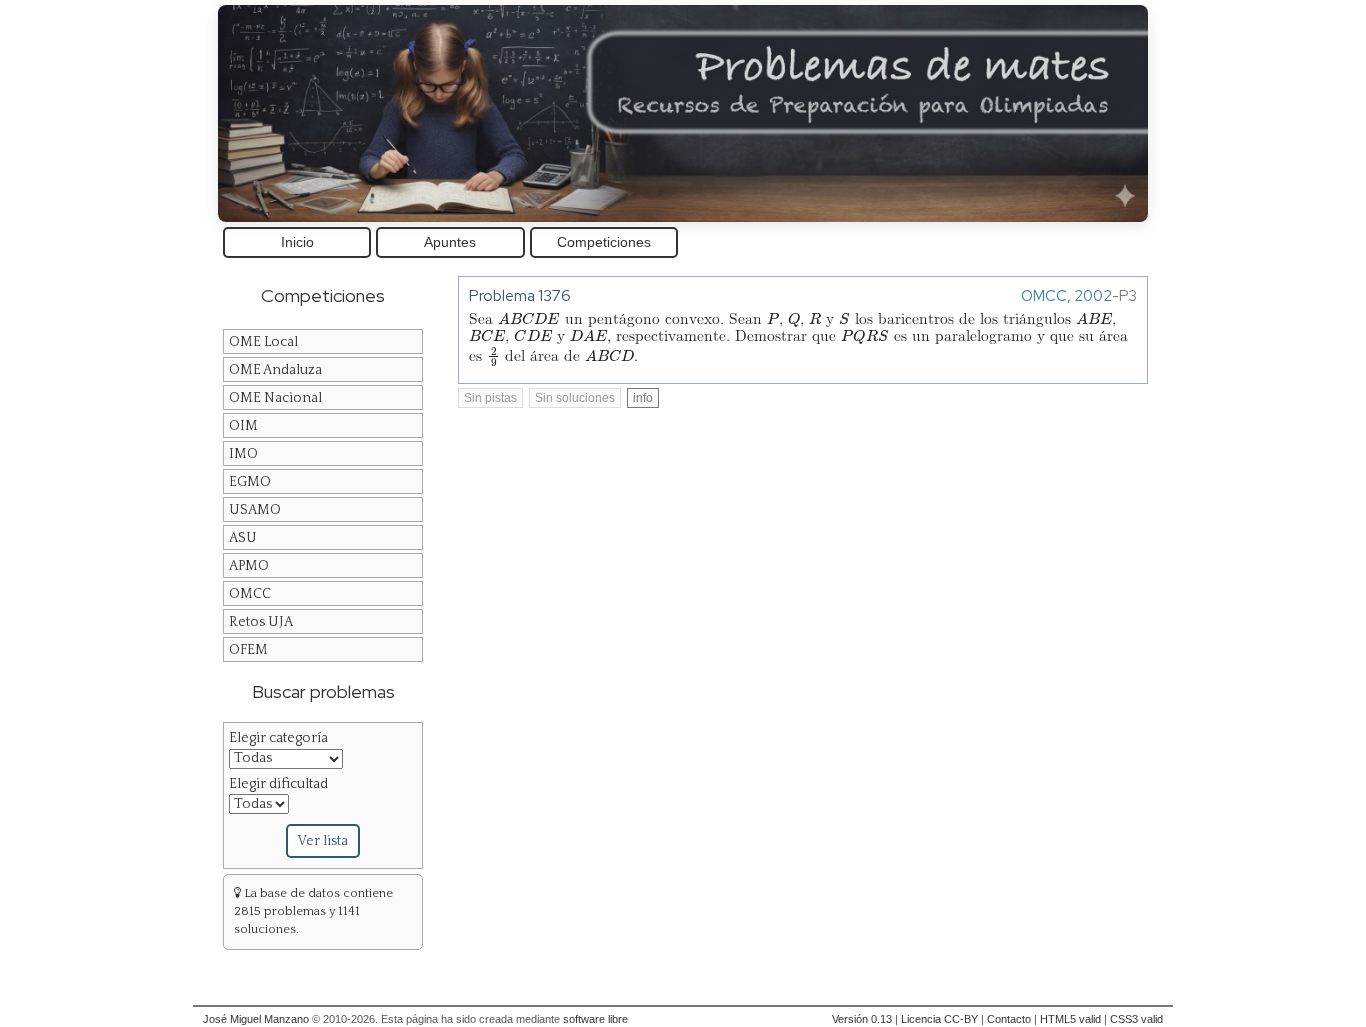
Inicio (297, 242)
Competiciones (604, 242)
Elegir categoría (278, 738)
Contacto (1009, 1019)
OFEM (248, 650)
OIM (243, 426)
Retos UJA (261, 622)
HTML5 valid (1070, 1019)
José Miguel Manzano (256, 1019)
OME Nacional (275, 398)
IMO (243, 454)
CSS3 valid (1136, 1019)
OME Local (263, 342)
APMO (249, 566)
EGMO (250, 482)
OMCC (250, 594)
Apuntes (450, 242)
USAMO (255, 510)
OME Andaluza (275, 370)
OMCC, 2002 (1066, 295)
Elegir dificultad (278, 784)
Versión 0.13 (862, 1019)
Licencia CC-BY (939, 1019)
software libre (595, 1019)
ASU (243, 538)
